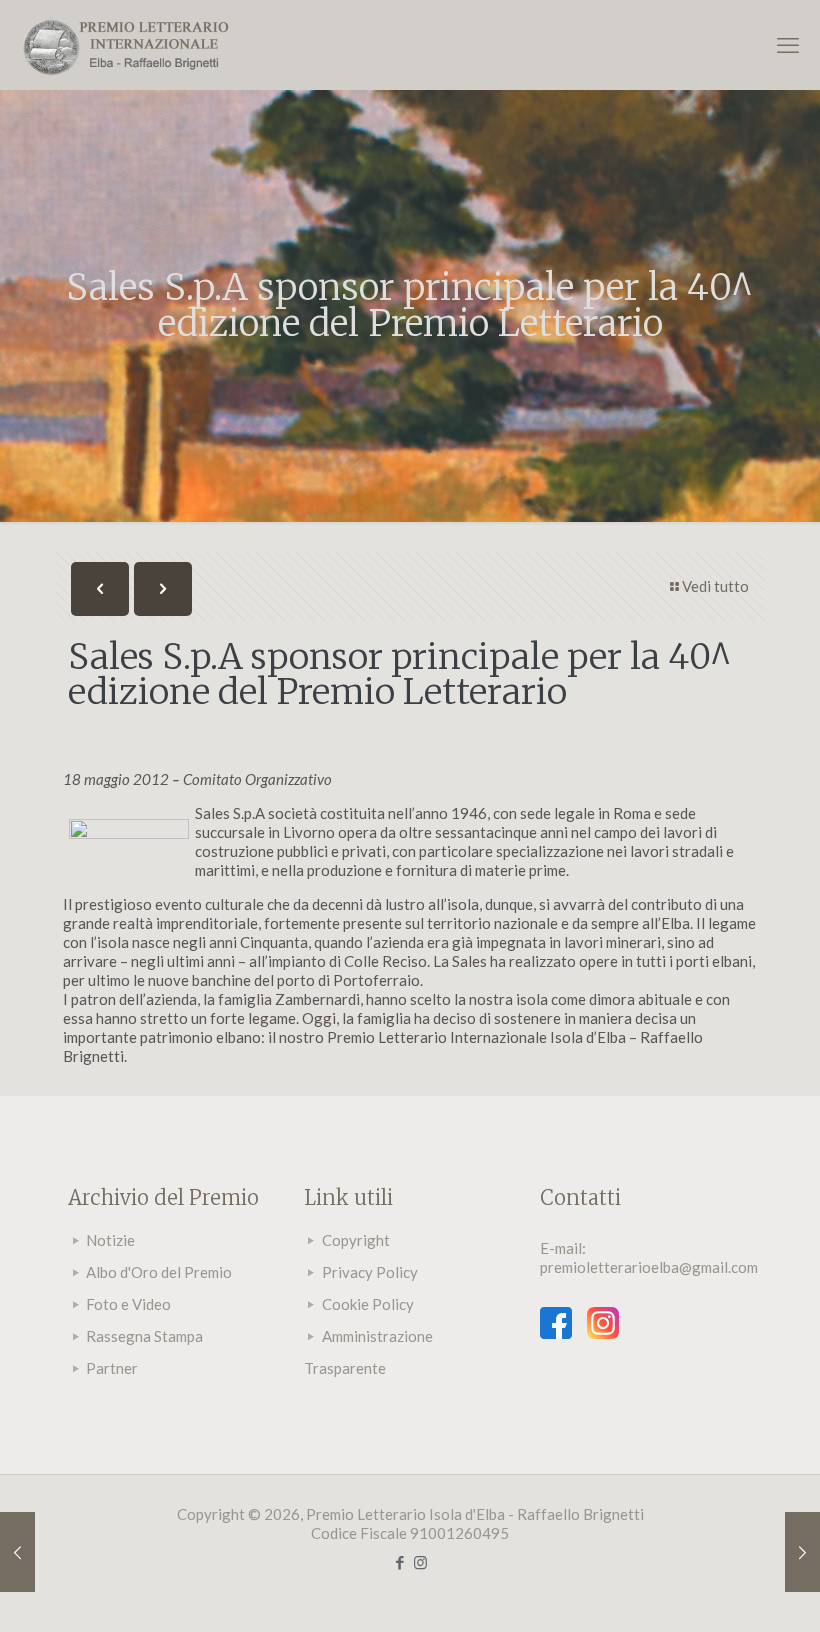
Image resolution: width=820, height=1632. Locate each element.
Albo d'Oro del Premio (159, 1272)
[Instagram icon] (420, 1562)
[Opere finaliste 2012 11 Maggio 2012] (17, 1552)
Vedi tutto (715, 586)
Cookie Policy (368, 1304)
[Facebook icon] (399, 1562)
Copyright (356, 1240)
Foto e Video (128, 1304)
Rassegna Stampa (144, 1336)
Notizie (110, 1240)
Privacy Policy (370, 1272)
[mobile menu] (788, 45)
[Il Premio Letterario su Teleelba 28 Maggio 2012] (802, 1552)
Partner (112, 1368)
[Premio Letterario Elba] (125, 45)
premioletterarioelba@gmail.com (649, 1267)
